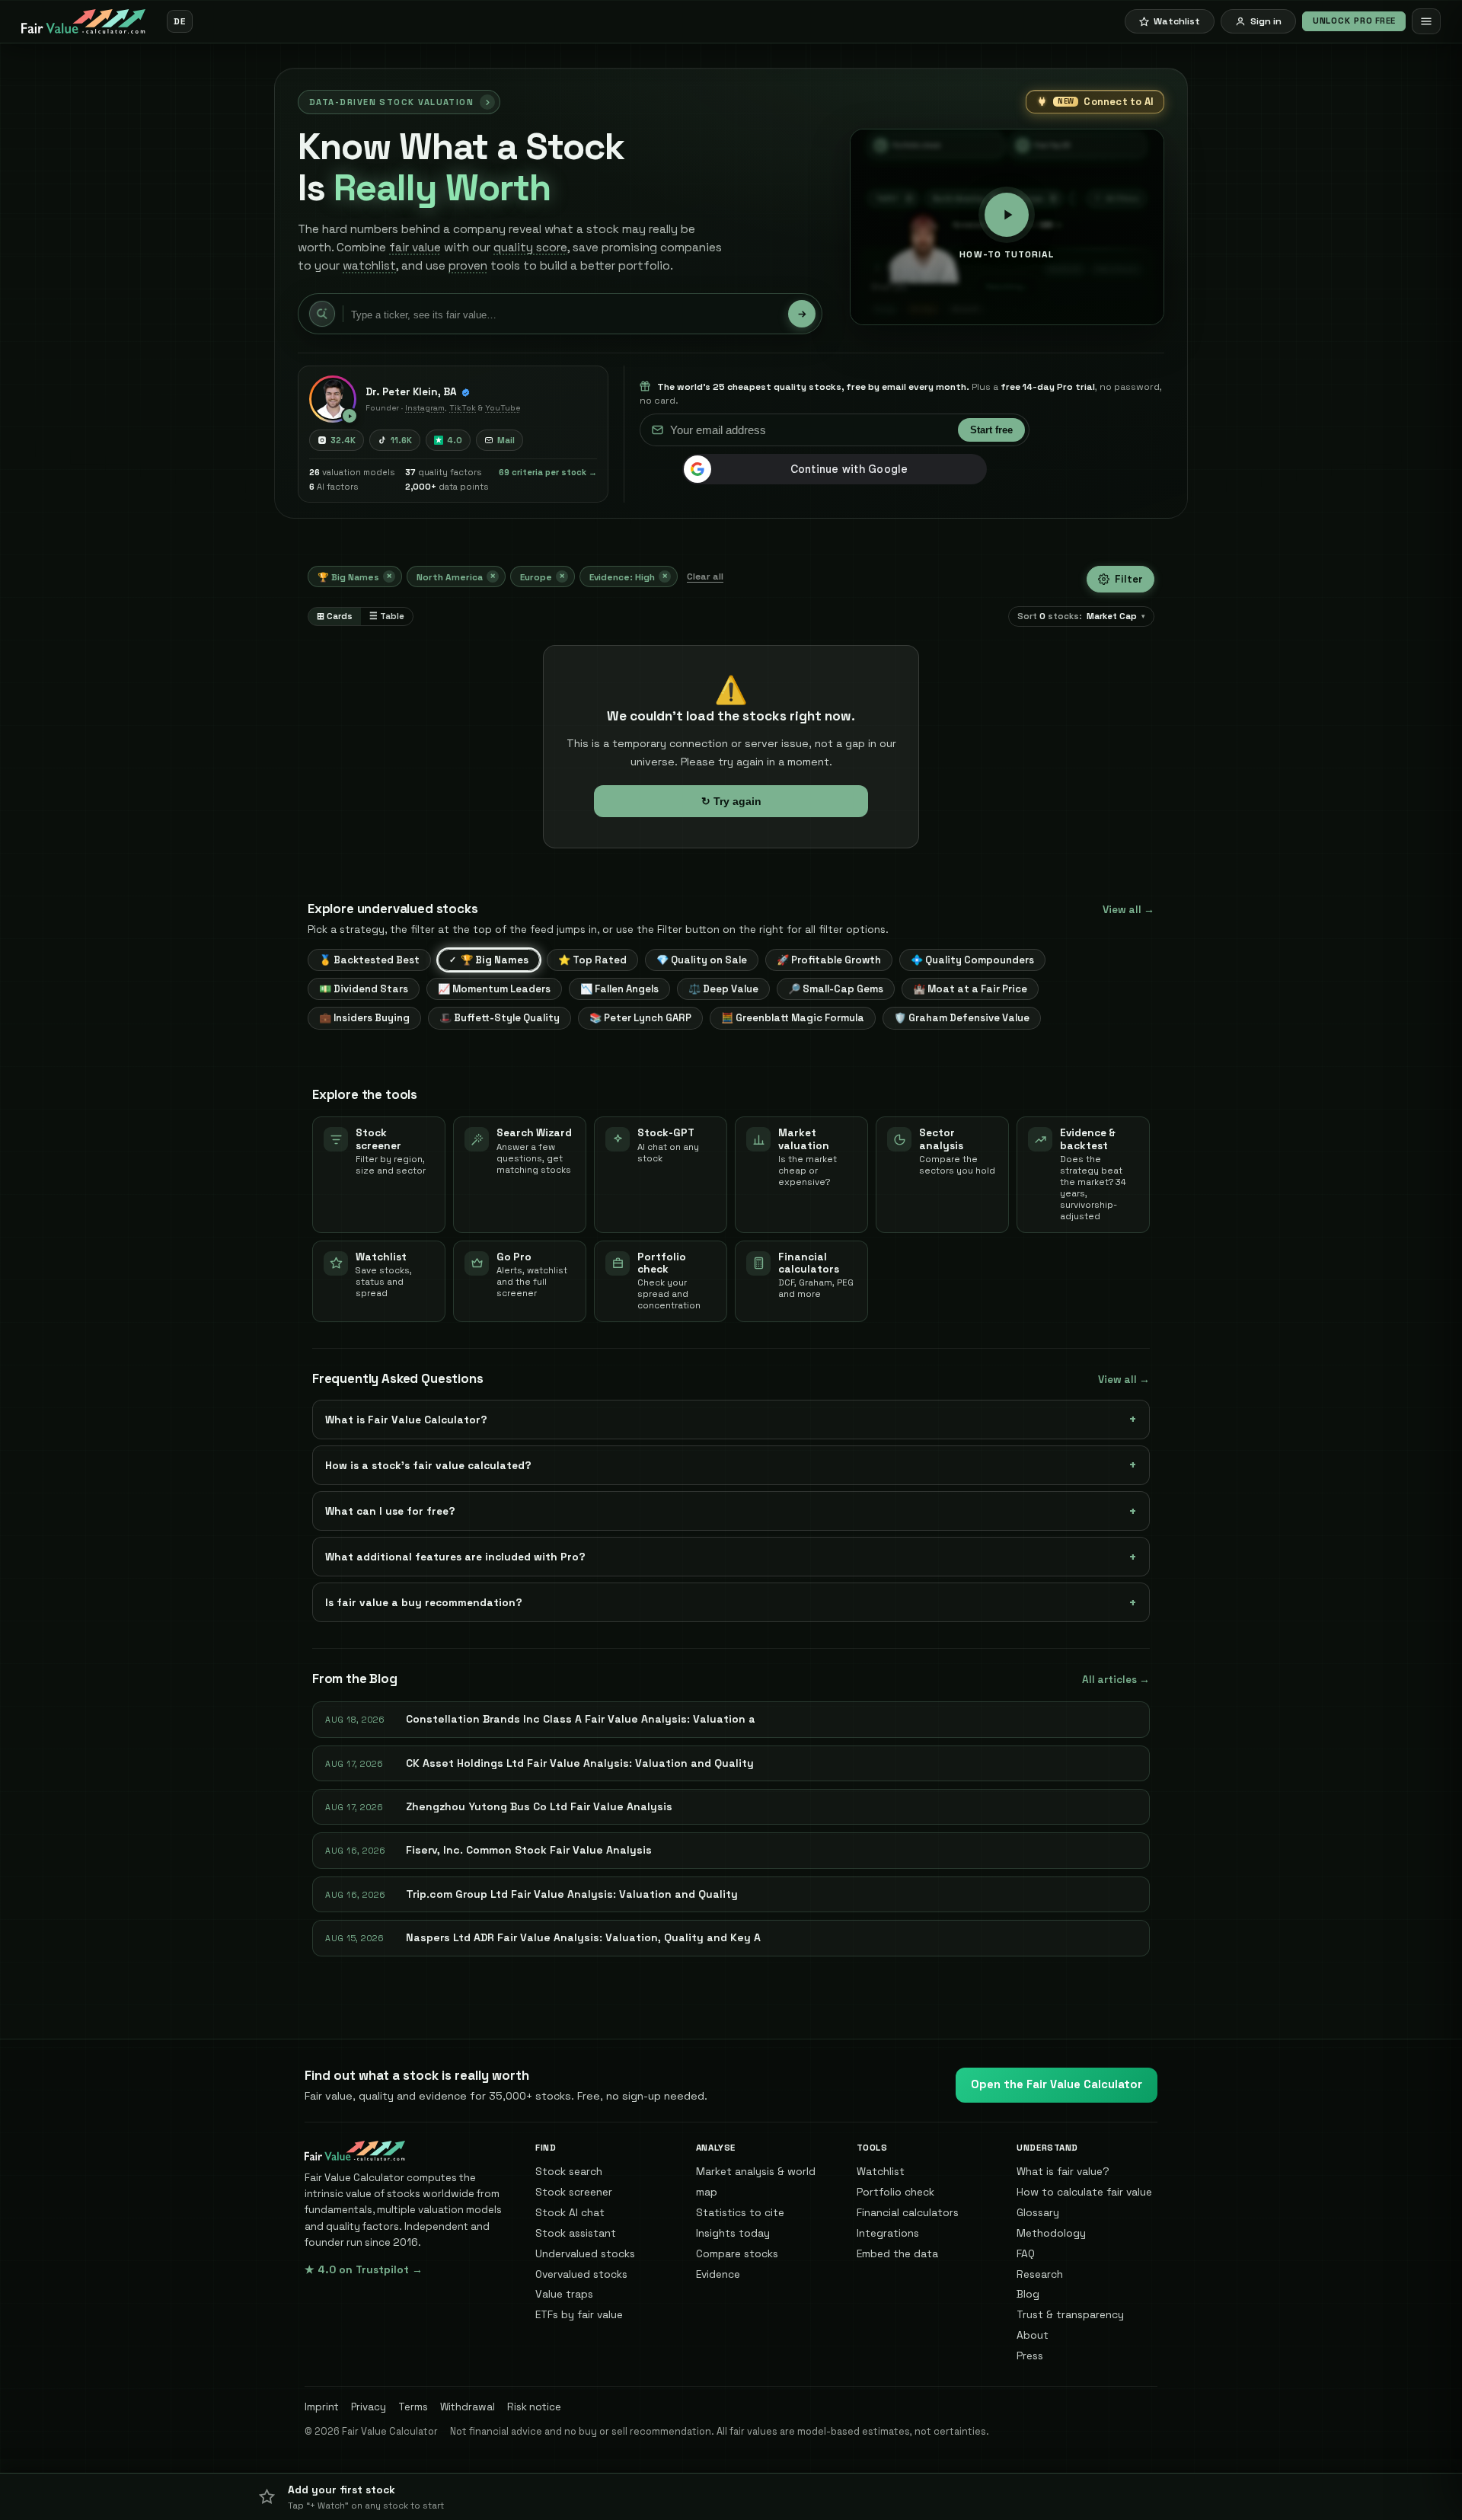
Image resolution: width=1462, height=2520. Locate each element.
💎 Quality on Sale (702, 960)
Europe (543, 576)
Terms (413, 2407)
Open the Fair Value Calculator (1057, 2084)
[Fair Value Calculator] (83, 21)
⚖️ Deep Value (723, 989)
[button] (731, 2496)
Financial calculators (908, 2212)
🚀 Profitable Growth (829, 960)
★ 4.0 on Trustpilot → (364, 2269)
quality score (530, 248)
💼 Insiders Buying (364, 1018)
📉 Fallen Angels (619, 989)
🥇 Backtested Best (369, 960)
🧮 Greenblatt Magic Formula (793, 1018)
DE (179, 21)
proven (468, 266)
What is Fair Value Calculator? (406, 1420)
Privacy (369, 2407)
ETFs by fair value (579, 2314)
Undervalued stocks (585, 2253)
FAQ (1026, 2253)
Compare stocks (737, 2253)
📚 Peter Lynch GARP (640, 1018)
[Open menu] (1426, 21)
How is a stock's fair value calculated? (428, 1465)
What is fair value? (1063, 2171)
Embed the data (897, 2253)
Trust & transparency (1070, 2314)
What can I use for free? (390, 1511)
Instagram (425, 408)
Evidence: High (629, 576)
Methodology (1051, 2233)
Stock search (569, 2171)
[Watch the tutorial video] (333, 399)
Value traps (564, 2294)
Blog (1028, 2294)
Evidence (718, 2274)
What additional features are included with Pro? (455, 1557)
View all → (1128, 910)
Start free (991, 430)
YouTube (503, 408)
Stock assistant (576, 2233)
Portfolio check (895, 2192)
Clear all (705, 577)
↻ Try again (731, 801)
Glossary (1038, 2212)
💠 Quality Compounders (972, 960)
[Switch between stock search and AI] (322, 314)
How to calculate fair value (1084, 2192)
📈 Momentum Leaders (494, 989)
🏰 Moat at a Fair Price (970, 989)
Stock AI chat (570, 2212)
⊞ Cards (335, 616)
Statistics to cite (740, 2212)
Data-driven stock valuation (391, 102)
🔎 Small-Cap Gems (836, 989)
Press (1030, 2356)
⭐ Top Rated (592, 960)
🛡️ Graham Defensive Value (962, 1018)
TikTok (463, 408)
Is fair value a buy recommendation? (424, 1602)
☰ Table (387, 616)
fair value (415, 248)
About (1033, 2335)
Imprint (322, 2407)
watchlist (369, 266)
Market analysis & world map (756, 2181)
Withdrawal (468, 2407)
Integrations (888, 2233)
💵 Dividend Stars (364, 989)
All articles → (1116, 1680)
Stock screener (574, 2192)
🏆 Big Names (355, 576)
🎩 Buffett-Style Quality (500, 1018)
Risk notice (534, 2407)
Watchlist (881, 2171)
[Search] (802, 314)
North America (456, 576)
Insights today (733, 2233)
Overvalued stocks (581, 2274)
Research (1040, 2274)
